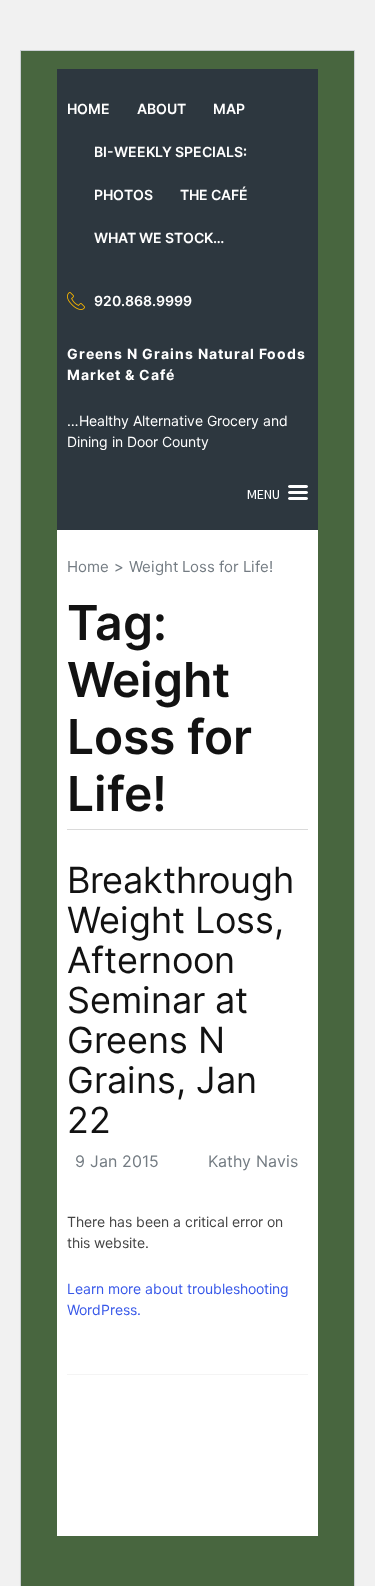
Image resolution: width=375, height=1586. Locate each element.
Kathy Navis (253, 1161)
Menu (263, 494)
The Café (214, 194)
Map (229, 108)
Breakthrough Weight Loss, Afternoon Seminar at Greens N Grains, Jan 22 (180, 1000)
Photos (123, 194)
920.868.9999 (143, 300)
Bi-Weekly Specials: (170, 151)
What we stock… (159, 237)
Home (88, 108)
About (161, 108)
